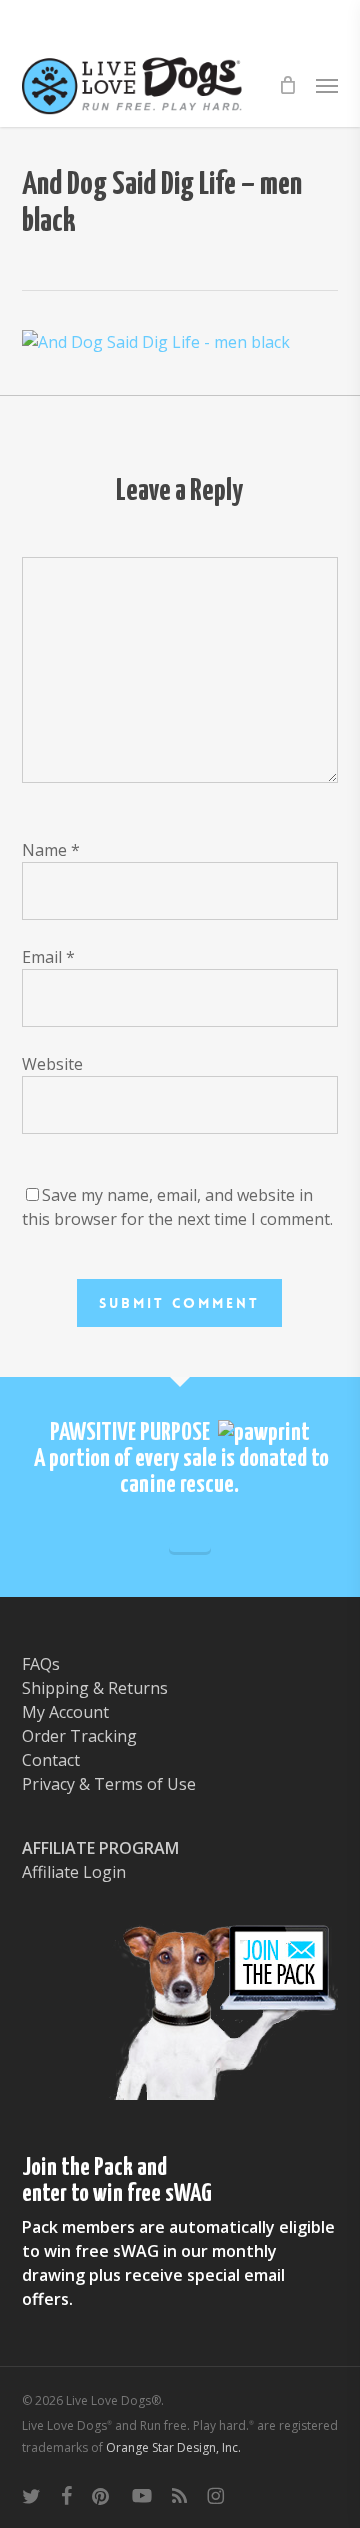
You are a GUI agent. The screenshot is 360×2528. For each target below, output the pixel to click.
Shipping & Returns (95, 1688)
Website (52, 1064)
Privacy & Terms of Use (109, 1784)
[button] (327, 85)
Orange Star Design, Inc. (173, 2447)
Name (51, 850)
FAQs (41, 1664)
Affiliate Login (74, 1872)
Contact (51, 1760)
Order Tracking (79, 1736)
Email (48, 957)
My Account (65, 1712)
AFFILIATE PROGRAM (100, 1848)
